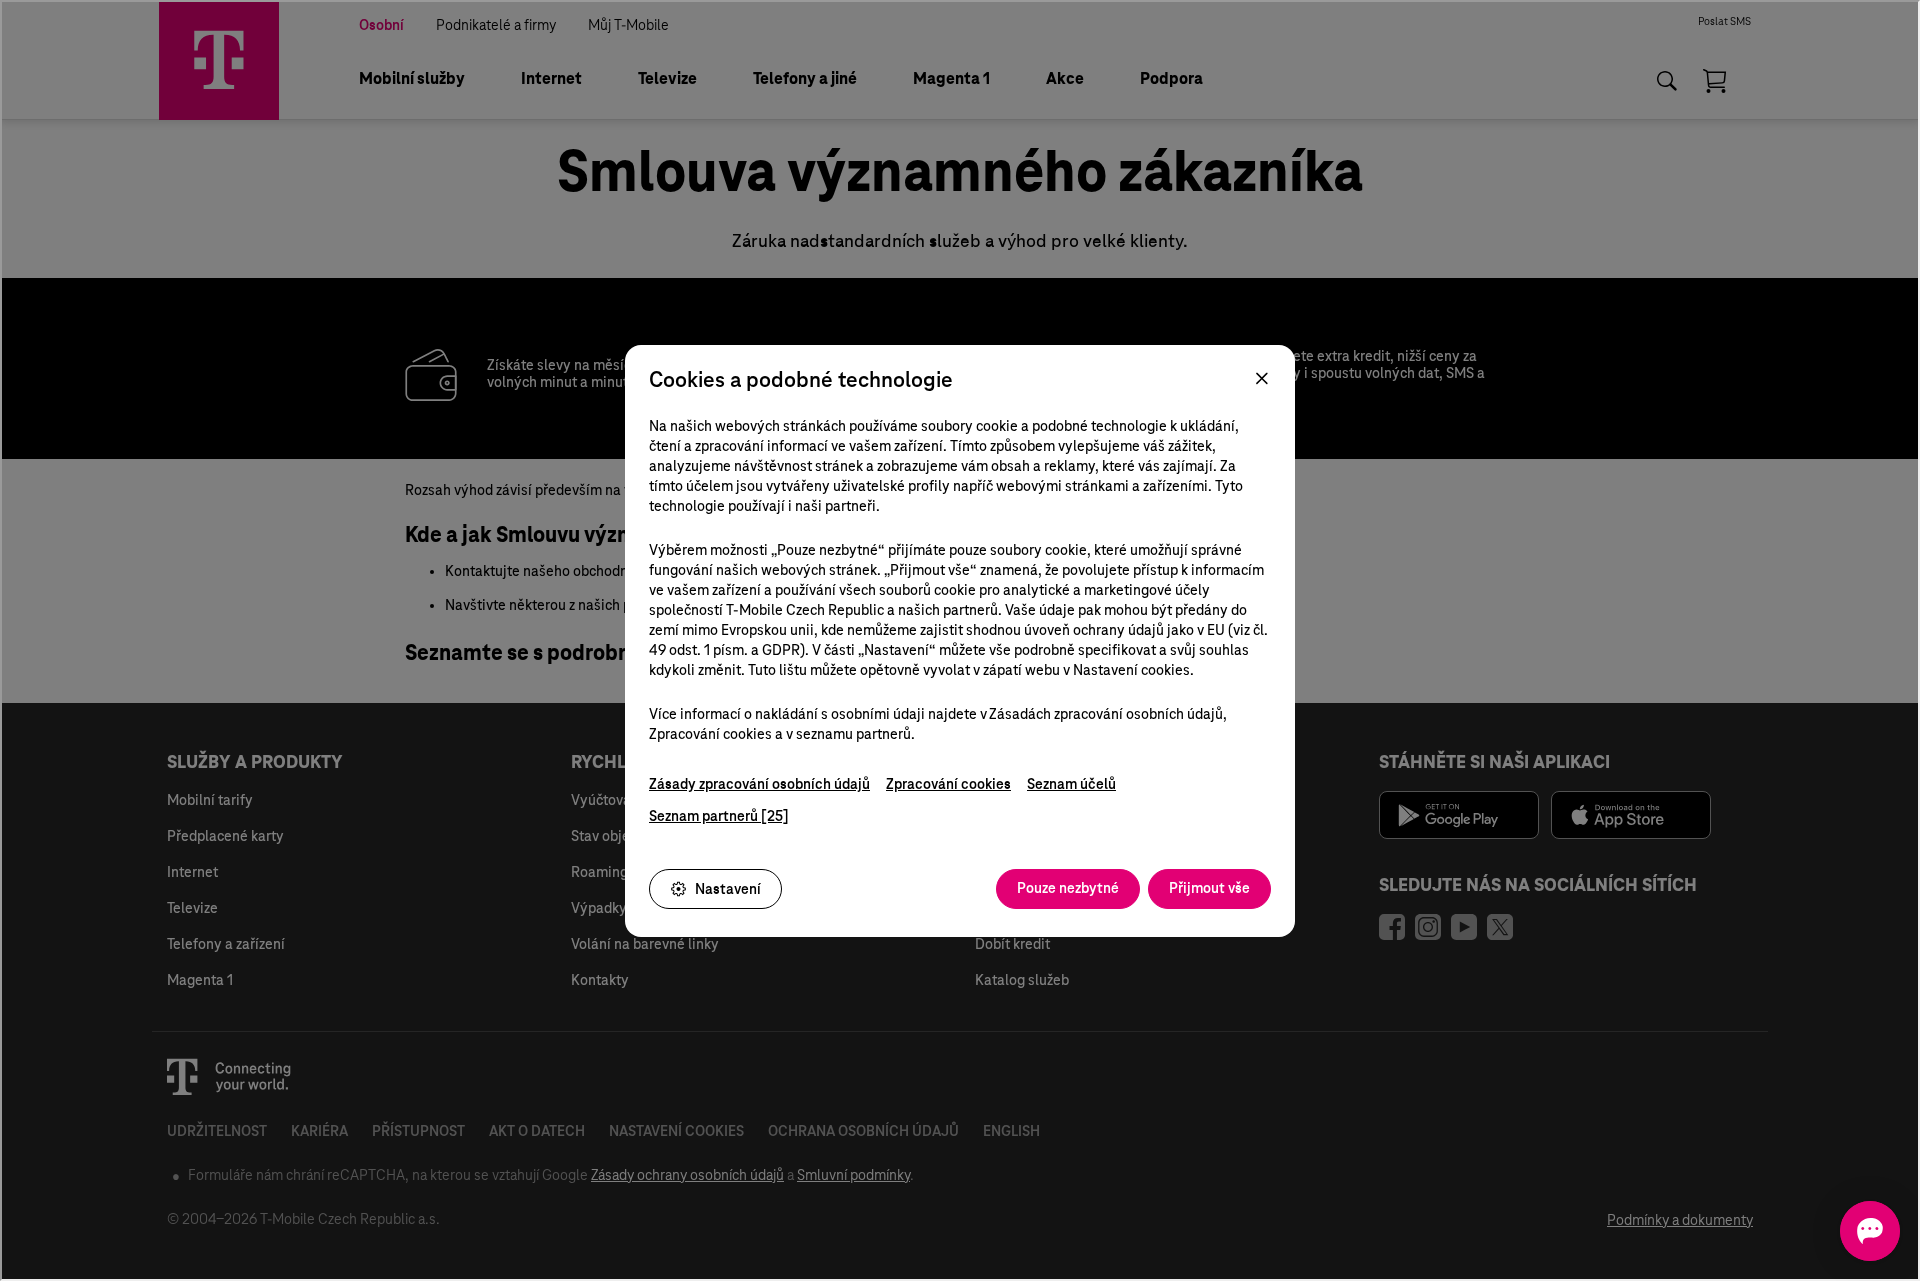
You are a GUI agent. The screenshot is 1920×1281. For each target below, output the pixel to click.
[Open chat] (1870, 1231)
